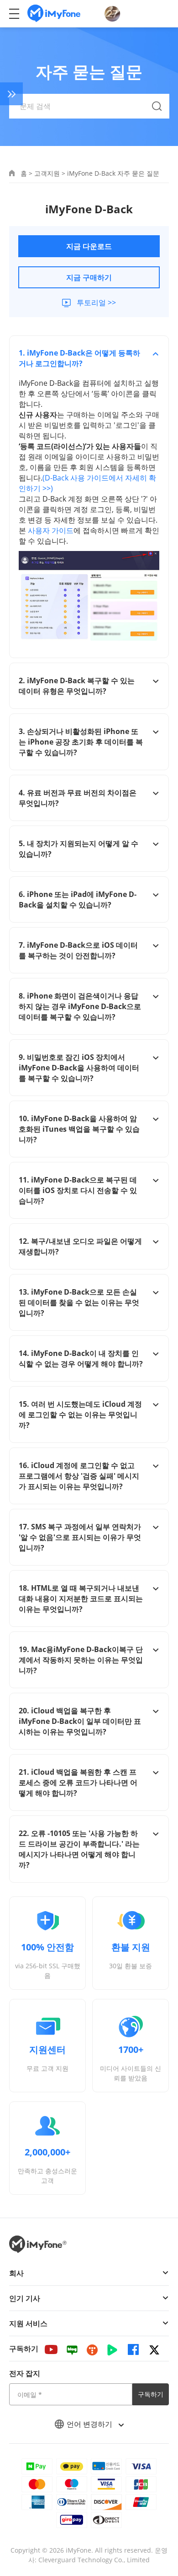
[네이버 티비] (112, 2349)
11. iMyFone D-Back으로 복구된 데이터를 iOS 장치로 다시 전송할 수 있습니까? (78, 1190)
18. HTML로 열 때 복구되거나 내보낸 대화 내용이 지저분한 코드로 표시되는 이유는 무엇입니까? (81, 1599)
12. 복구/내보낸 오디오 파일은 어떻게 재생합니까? (80, 1246)
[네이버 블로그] (72, 2349)
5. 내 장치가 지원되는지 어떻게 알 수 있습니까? (79, 849)
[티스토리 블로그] (92, 2349)
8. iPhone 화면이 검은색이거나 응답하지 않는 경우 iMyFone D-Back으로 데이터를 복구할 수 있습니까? (80, 1006)
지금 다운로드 (89, 246)
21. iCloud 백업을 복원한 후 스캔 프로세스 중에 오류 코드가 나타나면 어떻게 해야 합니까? (78, 1782)
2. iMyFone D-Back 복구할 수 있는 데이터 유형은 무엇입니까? (77, 686)
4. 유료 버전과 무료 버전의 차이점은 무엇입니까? (78, 798)
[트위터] (154, 2349)
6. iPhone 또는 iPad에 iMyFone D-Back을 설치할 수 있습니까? (78, 899)
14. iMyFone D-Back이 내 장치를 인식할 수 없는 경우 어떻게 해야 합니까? (81, 1358)
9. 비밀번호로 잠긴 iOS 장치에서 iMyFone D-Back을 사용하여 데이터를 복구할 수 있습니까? (79, 1068)
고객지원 (47, 173)
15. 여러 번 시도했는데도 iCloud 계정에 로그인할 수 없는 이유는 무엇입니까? (80, 1415)
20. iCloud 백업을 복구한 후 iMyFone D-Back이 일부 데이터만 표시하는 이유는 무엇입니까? (80, 1721)
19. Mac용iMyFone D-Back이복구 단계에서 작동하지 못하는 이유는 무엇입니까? (81, 1660)
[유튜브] (51, 2349)
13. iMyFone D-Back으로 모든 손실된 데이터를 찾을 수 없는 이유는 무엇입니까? (79, 1302)
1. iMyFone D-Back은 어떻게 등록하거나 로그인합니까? (79, 358)
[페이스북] (133, 2349)
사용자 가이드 (51, 530)
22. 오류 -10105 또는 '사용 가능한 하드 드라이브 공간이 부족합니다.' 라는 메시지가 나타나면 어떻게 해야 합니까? (79, 1849)
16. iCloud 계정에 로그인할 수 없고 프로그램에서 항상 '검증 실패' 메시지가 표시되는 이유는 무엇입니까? (79, 1476)
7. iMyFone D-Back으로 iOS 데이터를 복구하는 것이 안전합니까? (78, 950)
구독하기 (151, 2394)
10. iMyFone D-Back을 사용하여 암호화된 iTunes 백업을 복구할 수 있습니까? (79, 1129)
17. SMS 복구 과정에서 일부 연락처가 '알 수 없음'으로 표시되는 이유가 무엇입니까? (80, 1537)
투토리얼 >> (96, 302)
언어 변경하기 (90, 2424)
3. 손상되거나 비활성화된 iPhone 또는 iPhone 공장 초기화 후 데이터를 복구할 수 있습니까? (81, 742)
